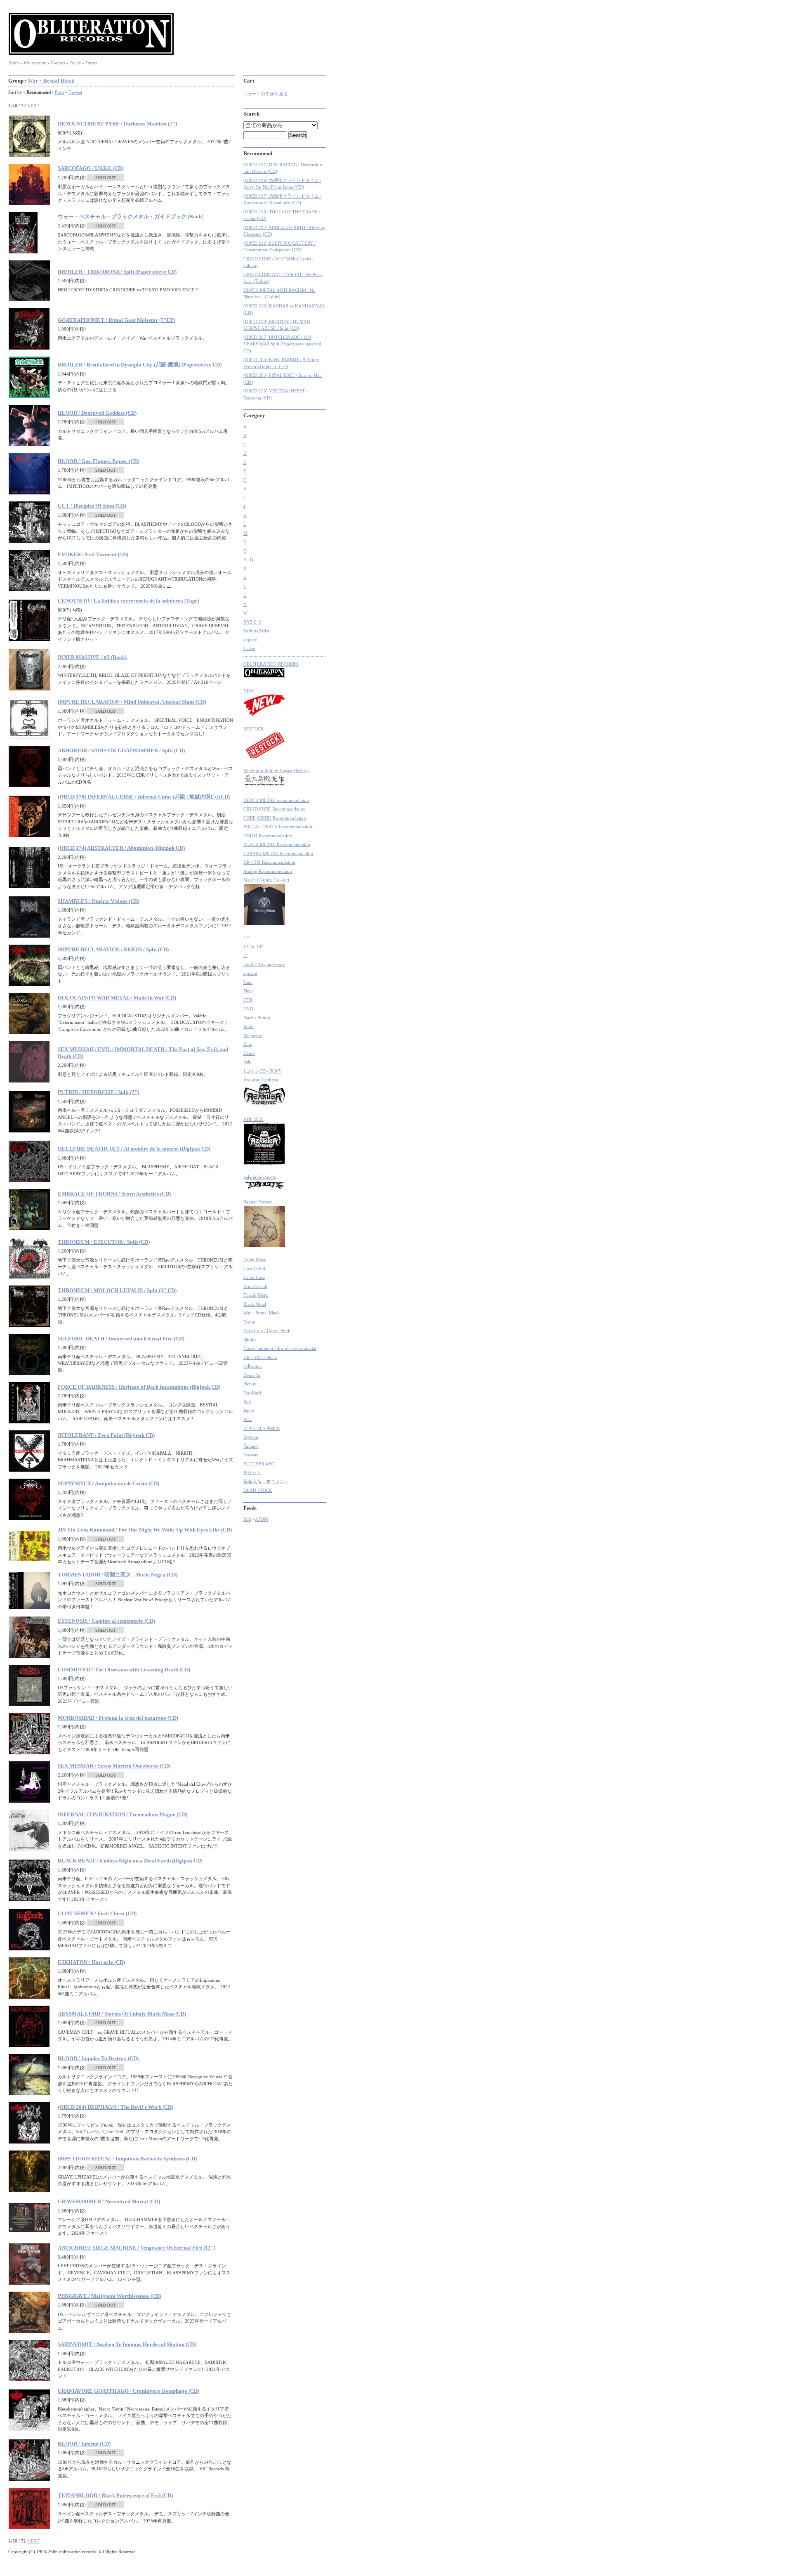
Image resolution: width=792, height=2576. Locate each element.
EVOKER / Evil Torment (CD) (93, 554)
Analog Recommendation (268, 871)
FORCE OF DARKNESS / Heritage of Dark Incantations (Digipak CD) (139, 1387)
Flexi (248, 991)
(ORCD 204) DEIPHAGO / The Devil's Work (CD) (115, 2107)
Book (249, 1026)
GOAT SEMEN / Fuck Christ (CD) (97, 1913)
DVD (248, 1009)
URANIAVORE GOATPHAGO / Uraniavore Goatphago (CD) (128, 2391)
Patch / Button (257, 1018)
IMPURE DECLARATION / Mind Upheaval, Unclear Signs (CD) (132, 702)
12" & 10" (253, 947)
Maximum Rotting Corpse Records (276, 770)
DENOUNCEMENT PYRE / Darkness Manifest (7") (117, 124)
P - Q (248, 560)
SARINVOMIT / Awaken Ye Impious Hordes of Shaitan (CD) (127, 2344)
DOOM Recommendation (268, 836)
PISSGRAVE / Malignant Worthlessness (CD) (110, 2296)
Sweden (251, 1437)
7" (245, 955)
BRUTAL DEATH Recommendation (278, 827)
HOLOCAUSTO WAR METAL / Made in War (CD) (117, 998)
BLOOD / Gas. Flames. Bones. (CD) (99, 461)
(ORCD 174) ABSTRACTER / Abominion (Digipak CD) (121, 848)
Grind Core (254, 1277)
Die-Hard (252, 1393)
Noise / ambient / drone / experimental (280, 1348)
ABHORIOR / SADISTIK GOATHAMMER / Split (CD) (121, 750)
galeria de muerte (260, 1177)
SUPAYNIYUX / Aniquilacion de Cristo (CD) (108, 1483)
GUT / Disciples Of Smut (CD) (92, 506)
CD (246, 938)
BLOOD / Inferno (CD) (84, 2444)
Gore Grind (254, 1269)
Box (247, 1401)
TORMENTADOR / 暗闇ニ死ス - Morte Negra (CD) (118, 1575)
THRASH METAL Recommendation (278, 853)
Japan (249, 1411)
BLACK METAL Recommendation (277, 844)
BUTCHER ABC (259, 1464)
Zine (248, 1044)
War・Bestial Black (51, 81)
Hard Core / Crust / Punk (267, 1331)
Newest (75, 92)
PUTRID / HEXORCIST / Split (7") (98, 1092)
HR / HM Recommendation (269, 862)
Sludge (250, 1340)
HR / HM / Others (260, 1357)
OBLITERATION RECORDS (271, 664)
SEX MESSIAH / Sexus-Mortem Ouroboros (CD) (114, 1766)
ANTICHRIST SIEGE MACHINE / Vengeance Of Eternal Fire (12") (137, 2248)
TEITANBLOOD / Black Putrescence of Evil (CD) (115, 2495)
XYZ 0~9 (252, 622)
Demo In (252, 1375)
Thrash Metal (256, 1295)
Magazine (253, 1035)
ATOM (262, 1519)
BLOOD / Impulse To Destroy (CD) (98, 2058)
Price (60, 92)
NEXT (33, 106)
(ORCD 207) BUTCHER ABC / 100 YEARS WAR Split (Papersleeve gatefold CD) (282, 344)
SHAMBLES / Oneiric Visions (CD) (99, 901)
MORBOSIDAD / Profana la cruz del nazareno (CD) (118, 1718)
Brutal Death (255, 1286)
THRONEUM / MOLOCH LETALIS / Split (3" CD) (117, 1290)
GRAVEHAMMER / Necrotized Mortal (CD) (109, 2201)
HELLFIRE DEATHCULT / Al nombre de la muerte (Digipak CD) (134, 1149)
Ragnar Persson (258, 1202)
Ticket (249, 648)
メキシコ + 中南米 (262, 1428)
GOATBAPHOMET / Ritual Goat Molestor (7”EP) (117, 320)
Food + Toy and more (264, 964)
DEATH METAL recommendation (276, 800)
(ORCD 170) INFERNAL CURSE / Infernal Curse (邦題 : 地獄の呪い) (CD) (144, 797)
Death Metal (255, 1260)
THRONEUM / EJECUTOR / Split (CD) (104, 1242)
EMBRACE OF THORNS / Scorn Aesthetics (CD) (114, 1194)
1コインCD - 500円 (263, 1071)
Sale (247, 1062)
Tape (248, 982)
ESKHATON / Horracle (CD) (91, 1962)
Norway (251, 1455)
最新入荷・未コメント (266, 1482)
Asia (247, 1419)
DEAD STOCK (258, 1490)
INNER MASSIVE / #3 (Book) (92, 657)
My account (35, 63)
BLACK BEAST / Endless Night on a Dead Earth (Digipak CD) (130, 1861)
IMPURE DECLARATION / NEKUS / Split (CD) (113, 949)
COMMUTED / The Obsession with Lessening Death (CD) (124, 1670)
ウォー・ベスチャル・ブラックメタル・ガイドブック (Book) (131, 216)
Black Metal (255, 1304)
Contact (58, 63)
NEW (249, 691)
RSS (247, 1519)
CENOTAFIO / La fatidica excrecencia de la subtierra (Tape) (128, 601)
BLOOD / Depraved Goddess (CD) (97, 413)
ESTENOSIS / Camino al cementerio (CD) (106, 1621)
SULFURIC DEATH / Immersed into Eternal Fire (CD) (121, 1339)
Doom (249, 1322)
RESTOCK (254, 729)
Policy (75, 63)
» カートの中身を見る (266, 94)
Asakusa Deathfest (261, 1080)
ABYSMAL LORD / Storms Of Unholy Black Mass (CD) (122, 2014)
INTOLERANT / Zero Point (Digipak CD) (106, 1435)
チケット (252, 1472)
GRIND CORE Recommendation (275, 809)
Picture (250, 1384)
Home (14, 63)
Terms (91, 63)
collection (253, 1366)
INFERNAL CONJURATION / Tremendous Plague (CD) (123, 1814)
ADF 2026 (253, 1119)
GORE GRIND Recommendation (275, 818)
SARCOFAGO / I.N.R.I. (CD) (91, 168)
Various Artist (256, 631)
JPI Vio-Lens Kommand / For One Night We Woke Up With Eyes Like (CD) (145, 1530)
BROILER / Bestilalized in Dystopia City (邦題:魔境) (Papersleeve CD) (140, 365)
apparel (250, 640)
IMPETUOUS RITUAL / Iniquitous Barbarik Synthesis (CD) (127, 2159)
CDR (248, 1000)
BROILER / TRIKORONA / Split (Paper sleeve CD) (117, 272)
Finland (251, 1446)
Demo (249, 1053)
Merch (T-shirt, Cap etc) (266, 880)
